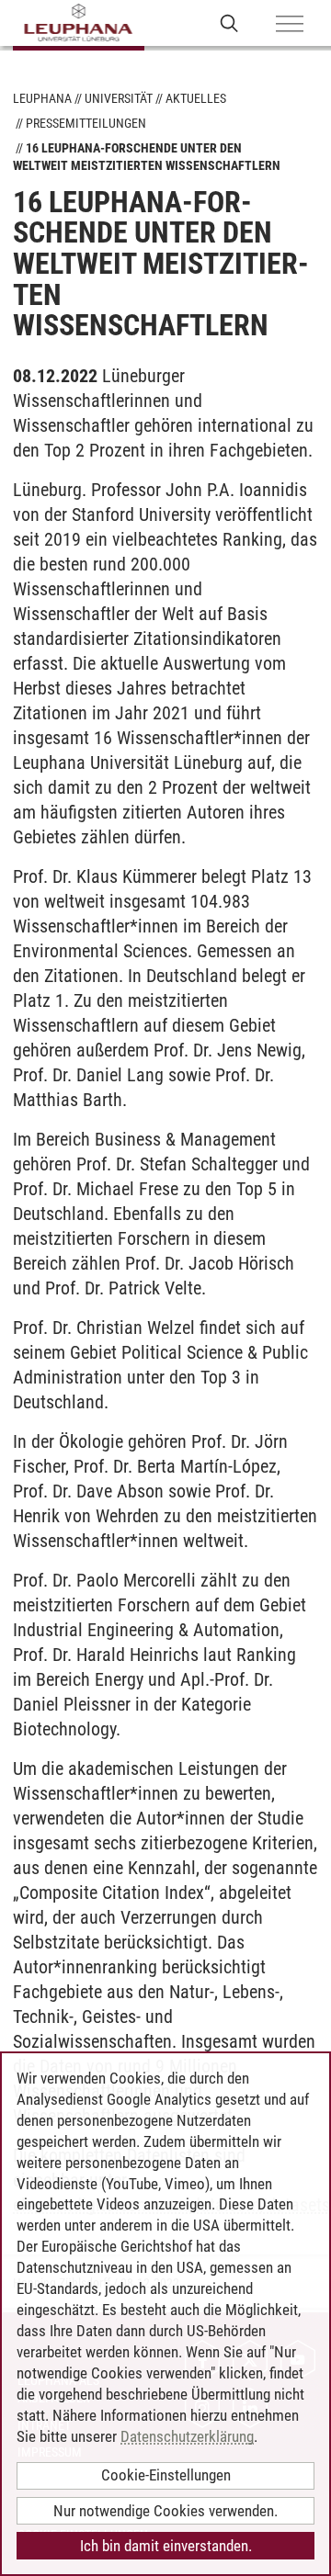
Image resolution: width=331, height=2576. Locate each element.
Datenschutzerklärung (187, 2436)
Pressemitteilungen (86, 123)
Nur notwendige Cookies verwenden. (165, 2511)
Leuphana (42, 98)
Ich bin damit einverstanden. (166, 2546)
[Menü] (290, 25)
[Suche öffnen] (229, 23)
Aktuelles (196, 98)
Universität (119, 98)
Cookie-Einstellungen (166, 2475)
